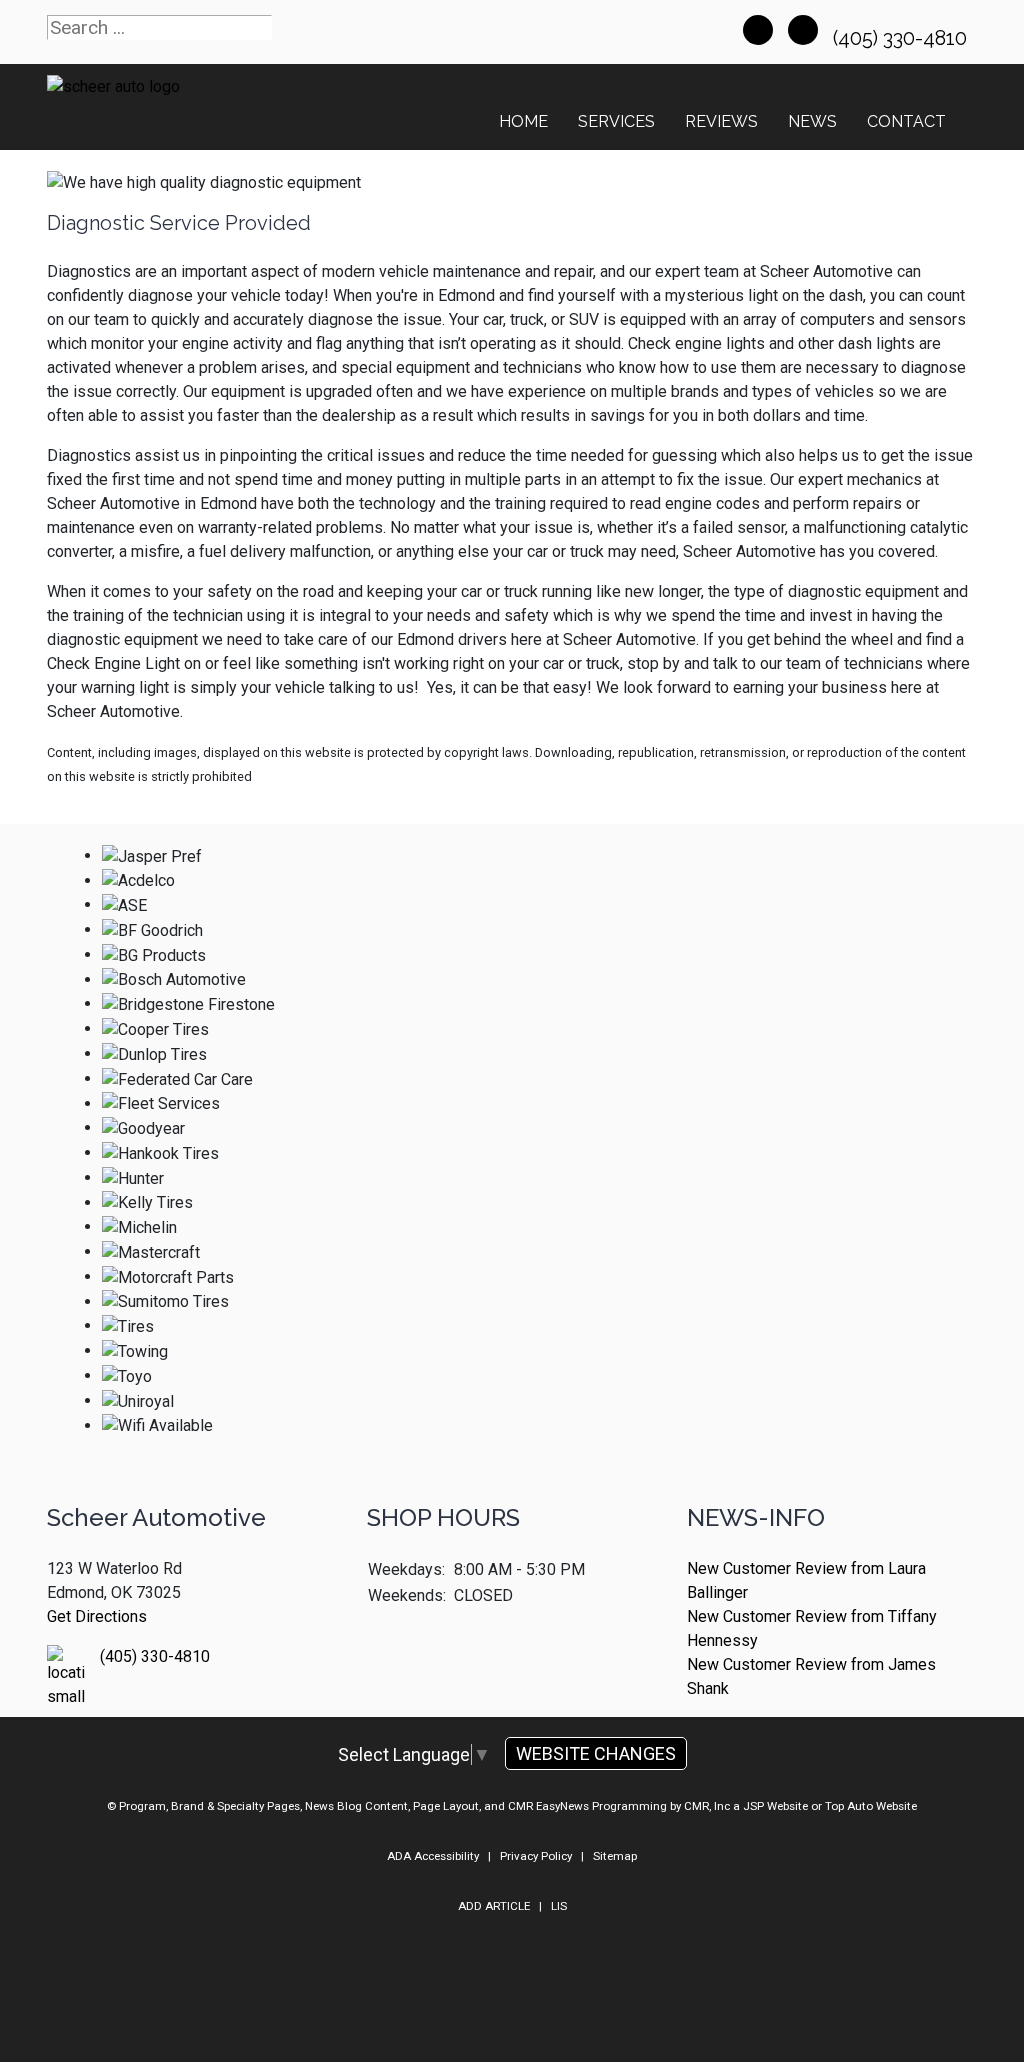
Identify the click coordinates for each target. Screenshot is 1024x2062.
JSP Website (775, 1806)
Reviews (721, 121)
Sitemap (615, 1856)
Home (523, 121)
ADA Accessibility (433, 1856)
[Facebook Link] (758, 30)
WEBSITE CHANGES (596, 1753)
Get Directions (97, 1616)
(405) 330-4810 (902, 38)
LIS (559, 1906)
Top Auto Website (871, 1806)
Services (616, 121)
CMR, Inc (707, 1806)
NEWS (812, 121)
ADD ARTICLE (494, 1906)
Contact (906, 121)
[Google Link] (803, 30)
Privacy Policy (536, 1856)
